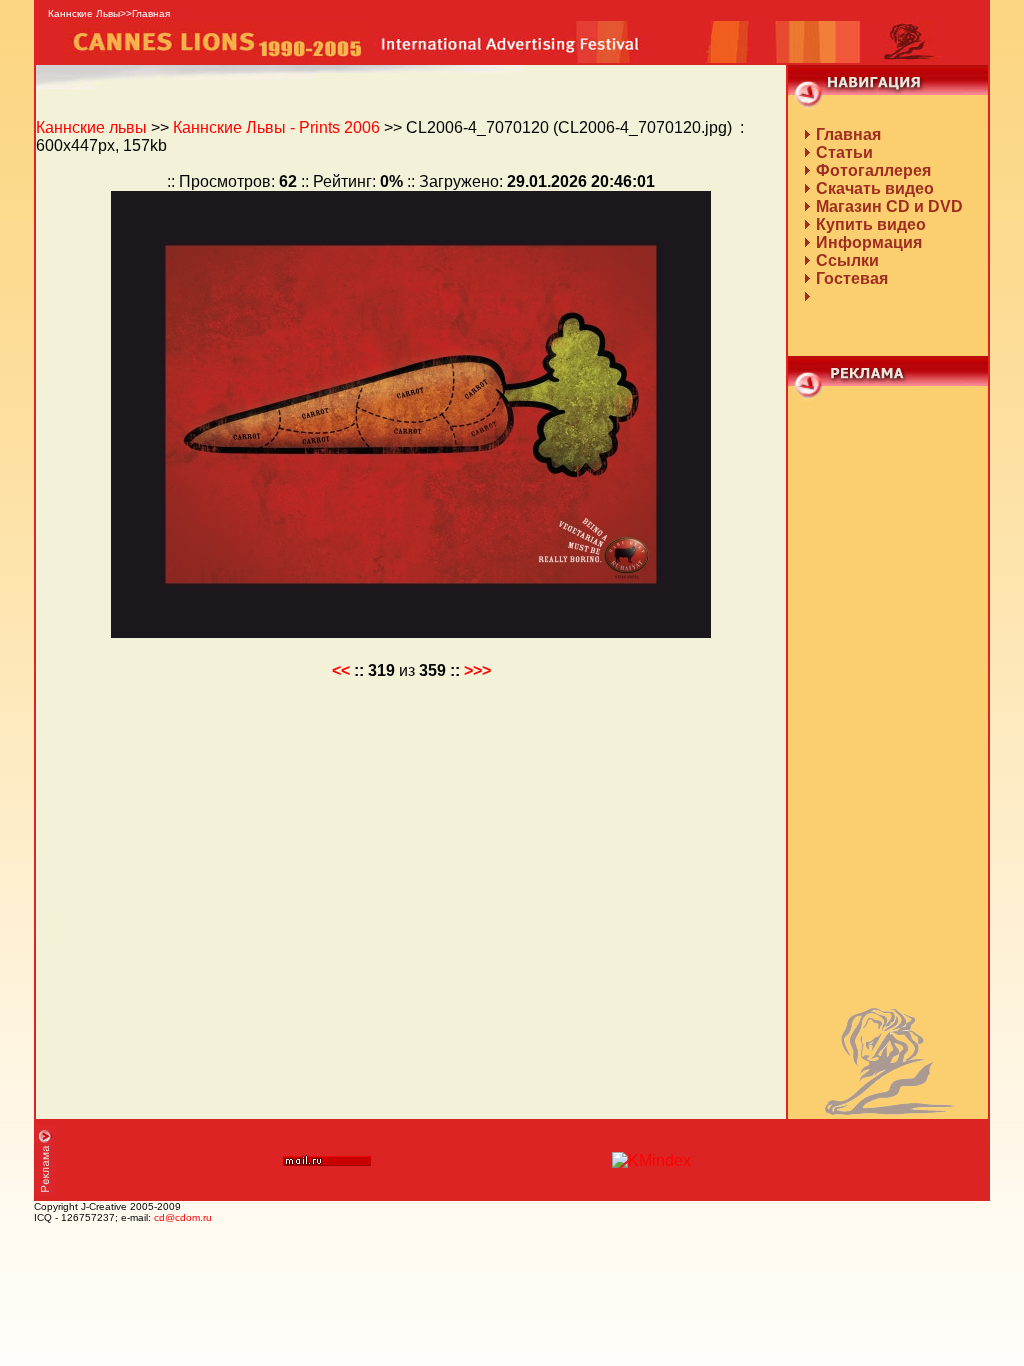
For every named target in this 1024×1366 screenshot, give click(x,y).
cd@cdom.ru (183, 1217)
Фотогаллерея (873, 170)
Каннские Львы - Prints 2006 (276, 127)
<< (341, 670)
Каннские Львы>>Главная (109, 13)
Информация (869, 242)
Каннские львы (91, 127)
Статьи (844, 152)
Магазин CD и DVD (889, 206)
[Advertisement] (888, 701)
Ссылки (847, 260)
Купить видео (871, 224)
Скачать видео (875, 188)
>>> (477, 670)
